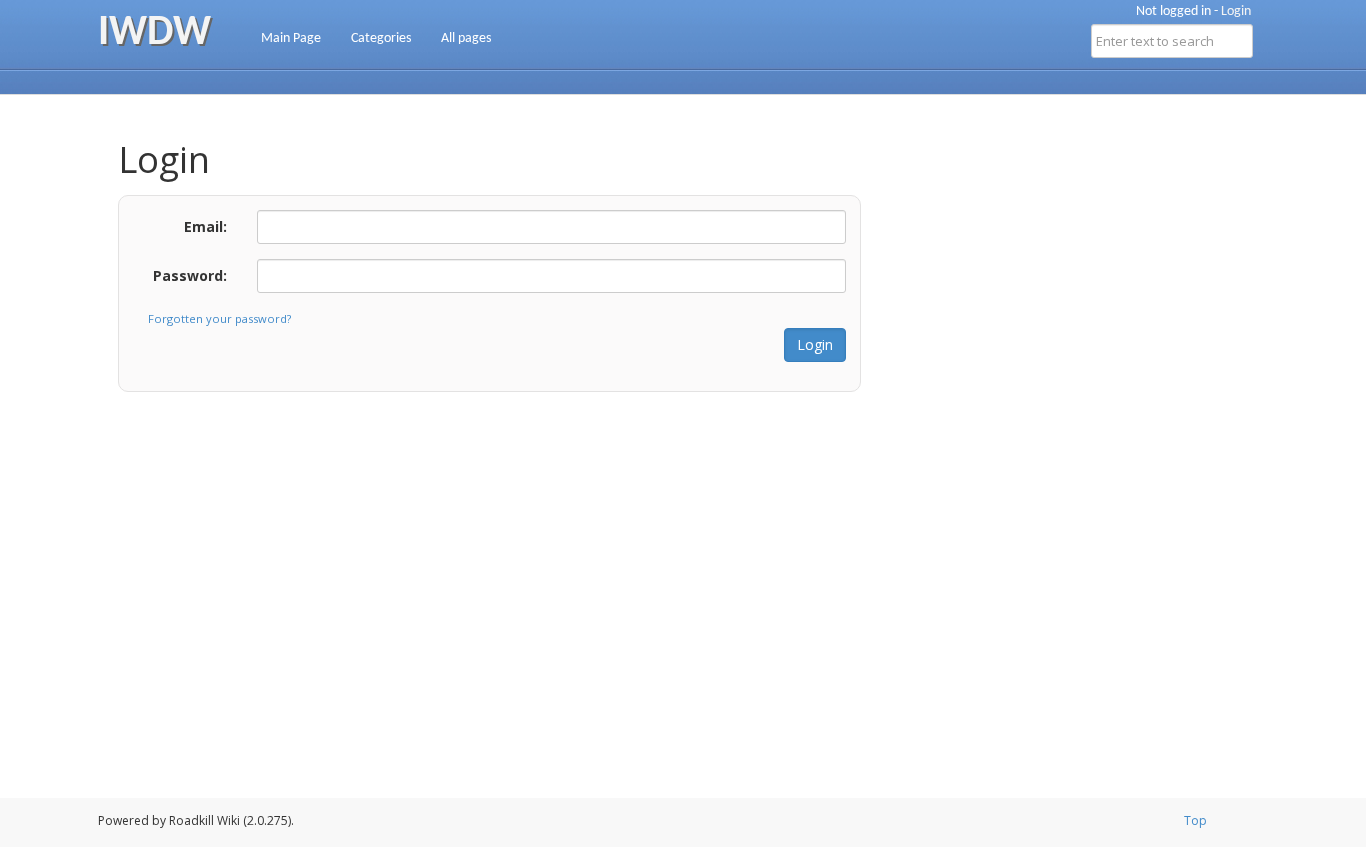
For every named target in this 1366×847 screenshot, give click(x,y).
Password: (190, 275)
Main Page (291, 38)
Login (1236, 11)
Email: (205, 226)
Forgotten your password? (219, 318)
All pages (466, 38)
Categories (381, 38)
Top (1195, 820)
